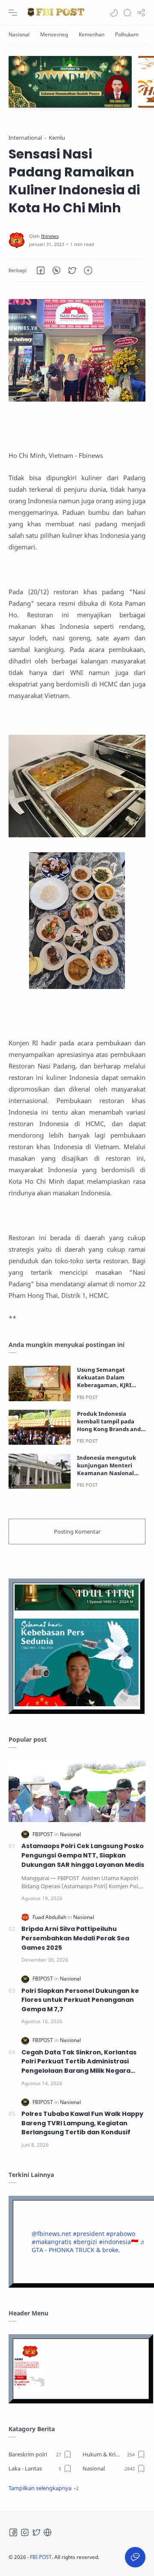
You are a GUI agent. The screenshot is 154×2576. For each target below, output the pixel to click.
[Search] (127, 13)
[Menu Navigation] (13, 13)
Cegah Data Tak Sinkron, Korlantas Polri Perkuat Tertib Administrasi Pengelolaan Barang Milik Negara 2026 (79, 2062)
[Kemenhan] (92, 34)
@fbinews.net (51, 2234)
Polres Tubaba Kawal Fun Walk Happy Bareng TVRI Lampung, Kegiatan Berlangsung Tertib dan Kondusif (82, 2123)
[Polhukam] (127, 34)
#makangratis (52, 2242)
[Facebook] (13, 2532)
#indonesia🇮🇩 (118, 2242)
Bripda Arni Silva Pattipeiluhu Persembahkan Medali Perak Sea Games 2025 (75, 1938)
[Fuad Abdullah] (50, 1917)
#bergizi (85, 2242)
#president (89, 2234)
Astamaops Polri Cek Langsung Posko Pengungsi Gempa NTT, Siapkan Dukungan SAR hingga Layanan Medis (83, 1855)
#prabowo (121, 2234)
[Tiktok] (47, 2532)
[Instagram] (25, 2532)
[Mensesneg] (54, 34)
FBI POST (41, 2557)
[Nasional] (19, 34)
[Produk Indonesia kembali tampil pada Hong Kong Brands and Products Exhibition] (40, 1427)
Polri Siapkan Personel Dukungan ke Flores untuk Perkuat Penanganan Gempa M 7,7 (80, 2000)
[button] (114, 13)
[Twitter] (36, 2532)
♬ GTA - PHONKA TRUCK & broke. (89, 2246)
